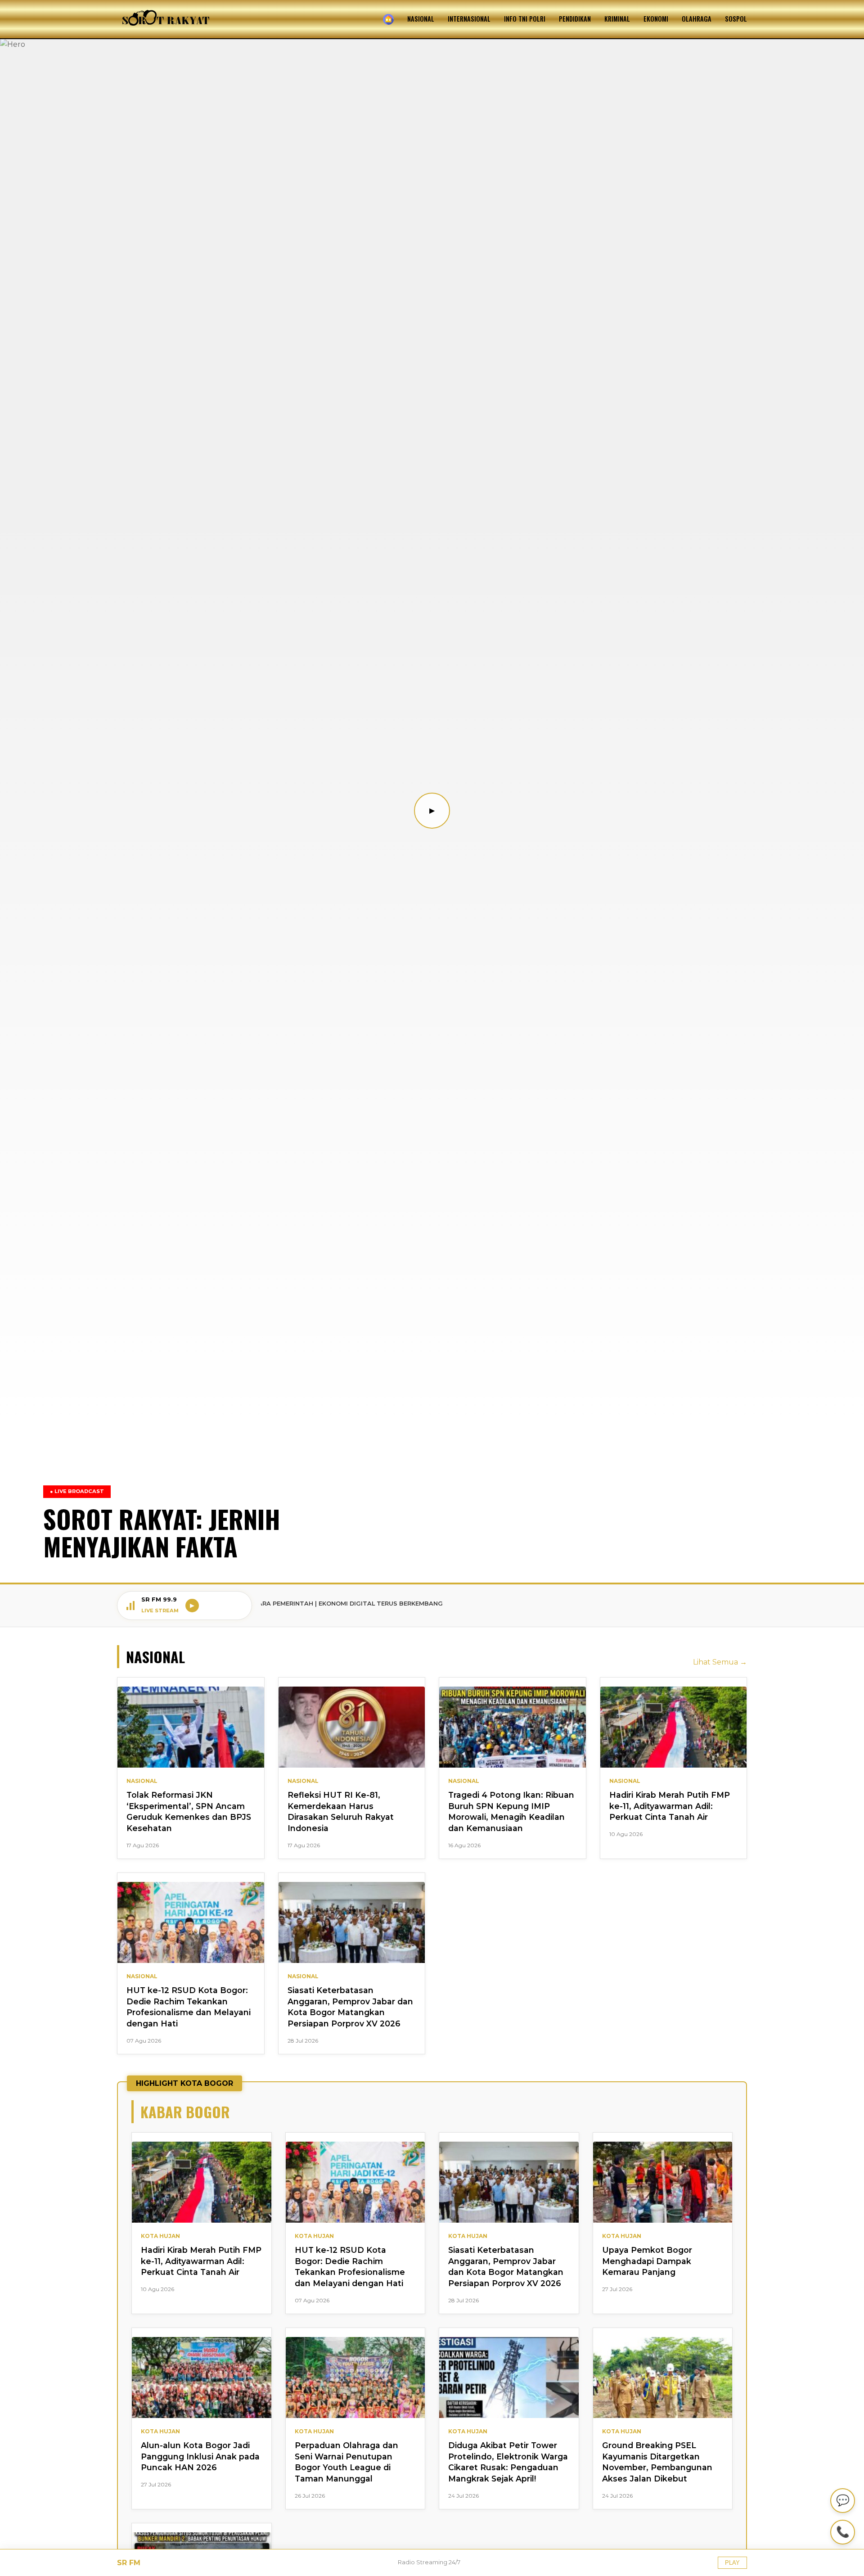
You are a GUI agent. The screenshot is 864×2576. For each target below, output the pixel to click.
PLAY (732, 2563)
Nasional (421, 19)
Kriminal (617, 19)
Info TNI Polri (525, 19)
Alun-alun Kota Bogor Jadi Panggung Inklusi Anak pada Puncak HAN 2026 (200, 2456)
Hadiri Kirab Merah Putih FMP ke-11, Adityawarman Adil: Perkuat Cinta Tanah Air (670, 1806)
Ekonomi (656, 19)
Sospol (736, 19)
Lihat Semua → (720, 1662)
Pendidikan (575, 19)
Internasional (469, 19)
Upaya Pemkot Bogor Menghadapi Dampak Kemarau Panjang (647, 2261)
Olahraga (697, 19)
